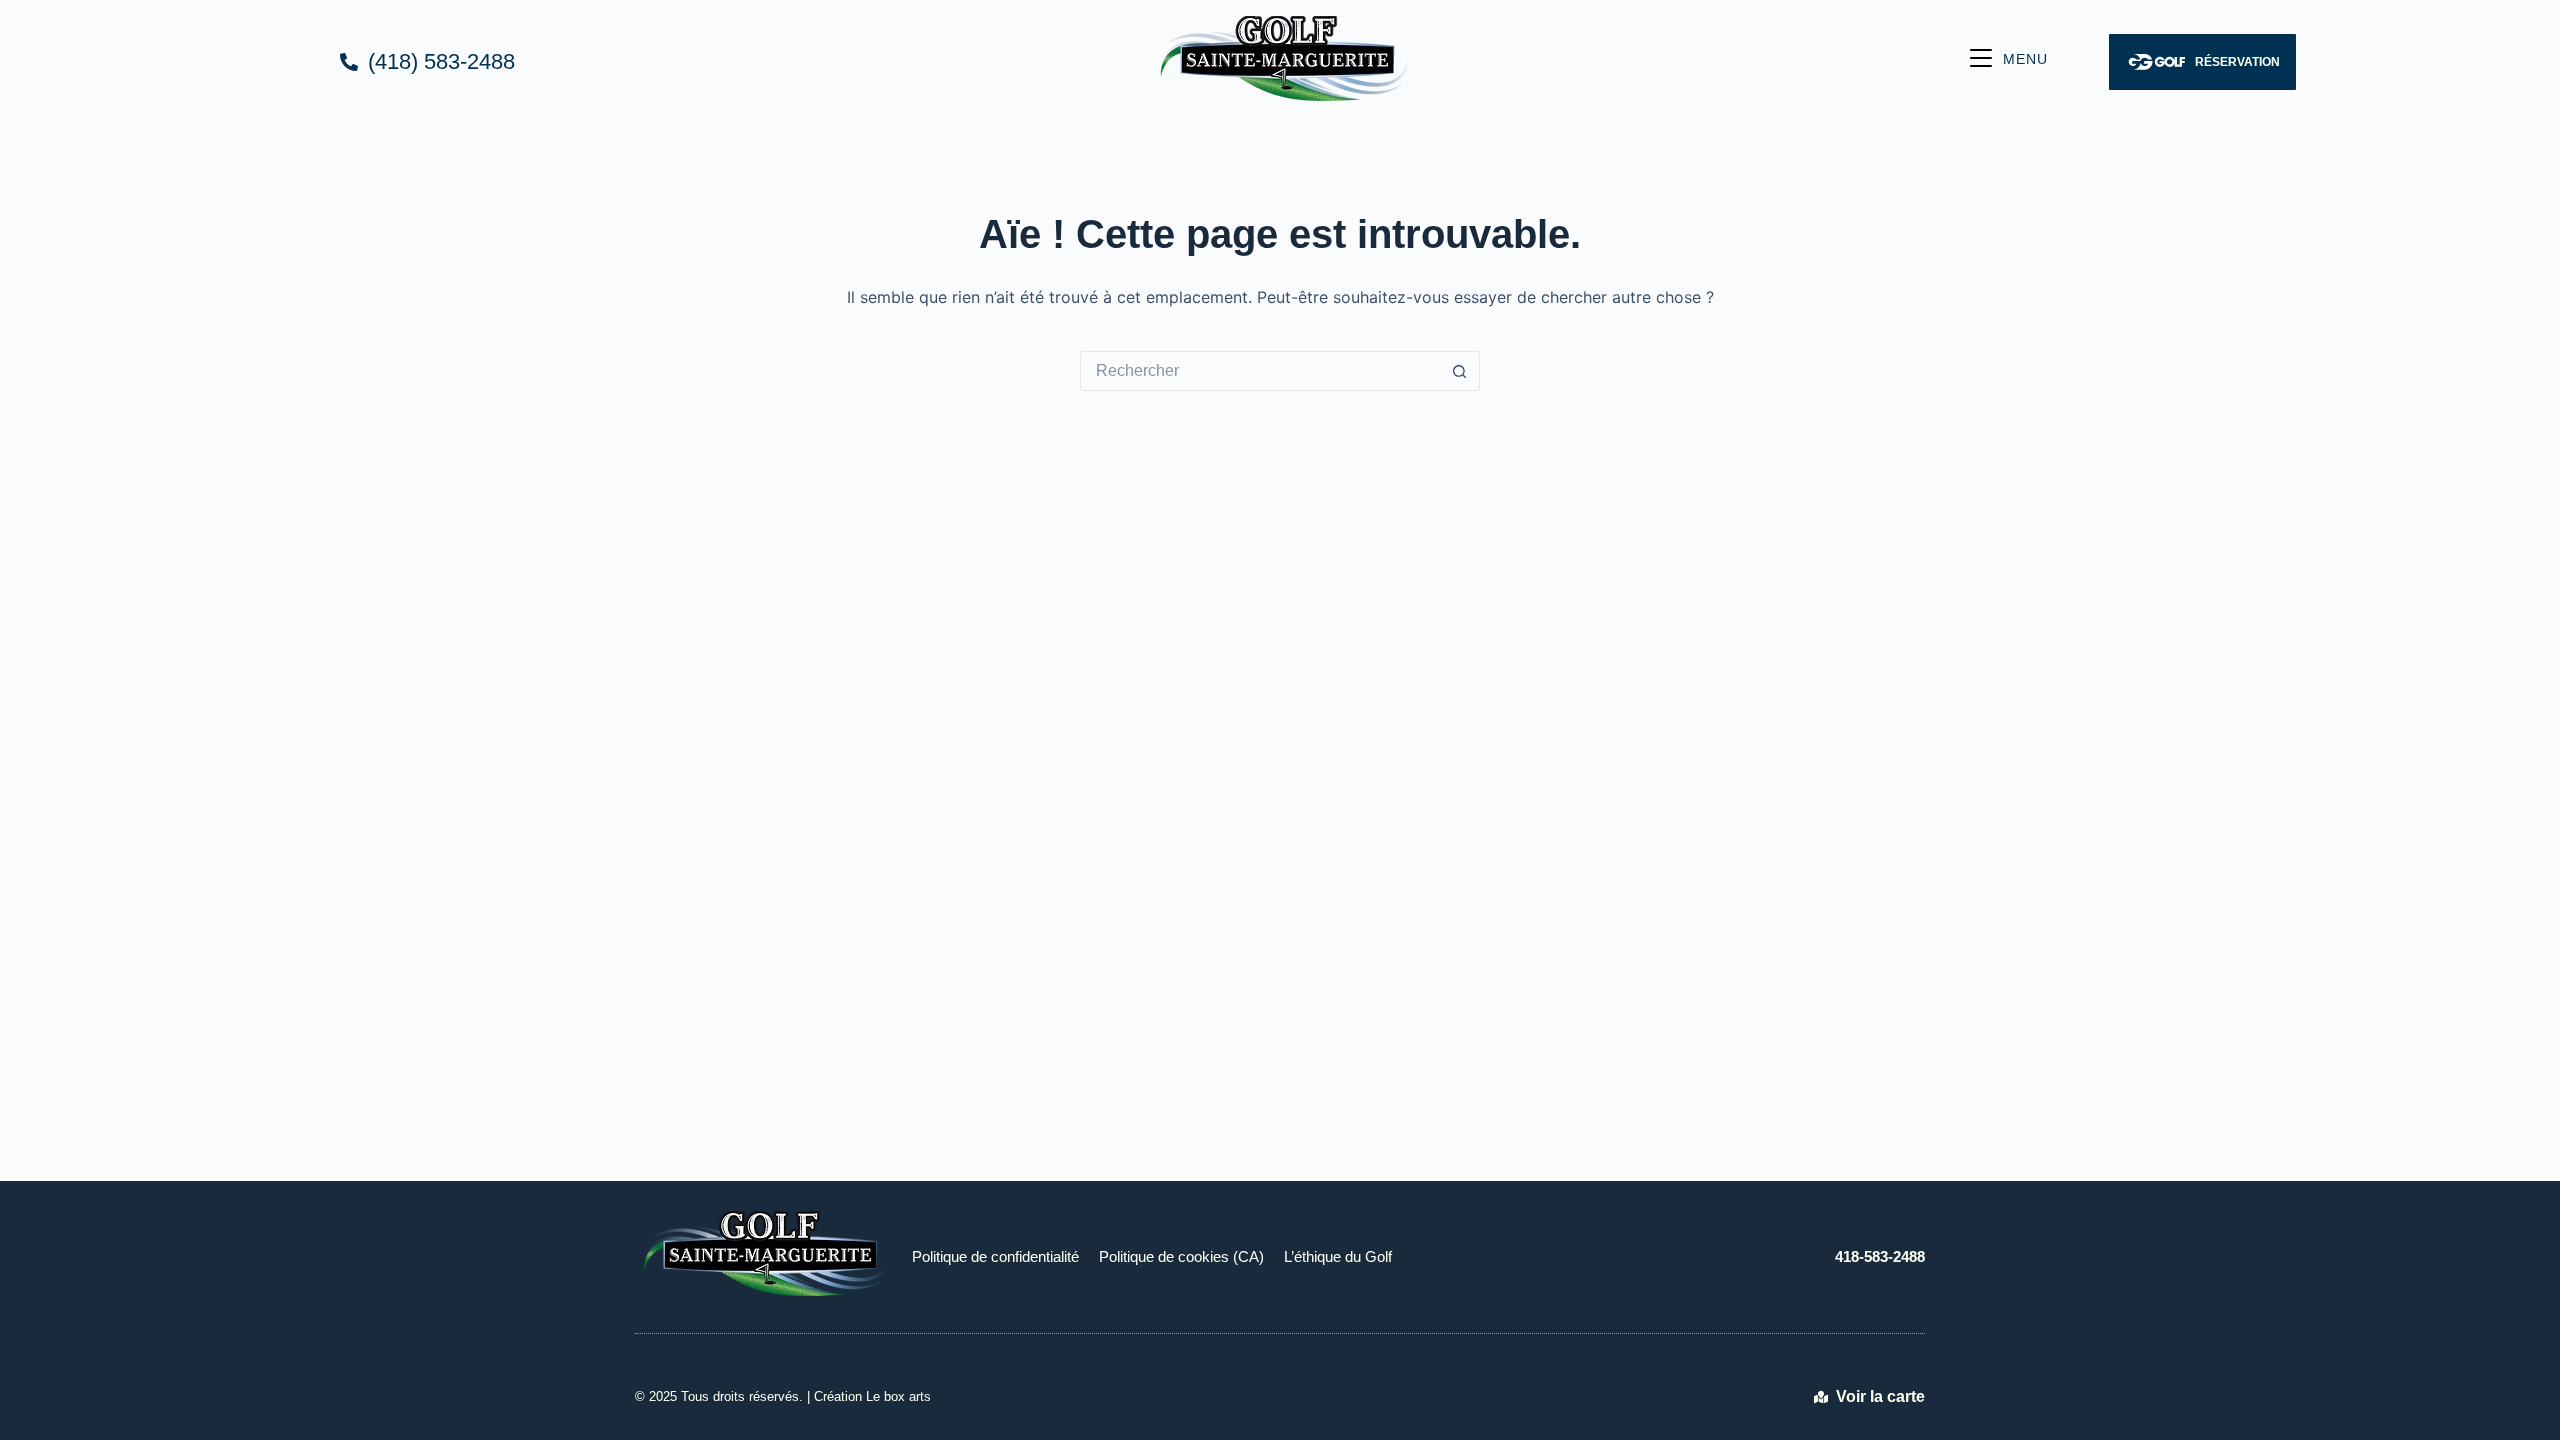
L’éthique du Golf (1338, 1256)
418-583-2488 (1880, 1256)
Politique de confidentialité (995, 1256)
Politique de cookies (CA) (1181, 1256)
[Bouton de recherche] (1460, 371)
